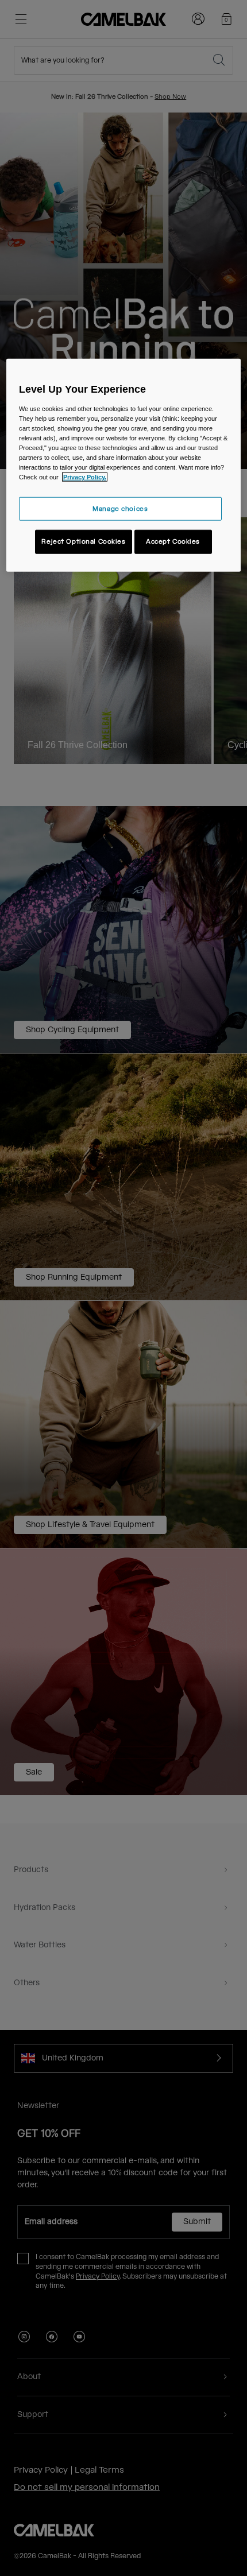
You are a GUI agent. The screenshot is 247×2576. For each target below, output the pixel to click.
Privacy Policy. (85, 477)
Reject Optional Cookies (83, 542)
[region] (124, 465)
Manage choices (120, 508)
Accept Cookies (173, 542)
